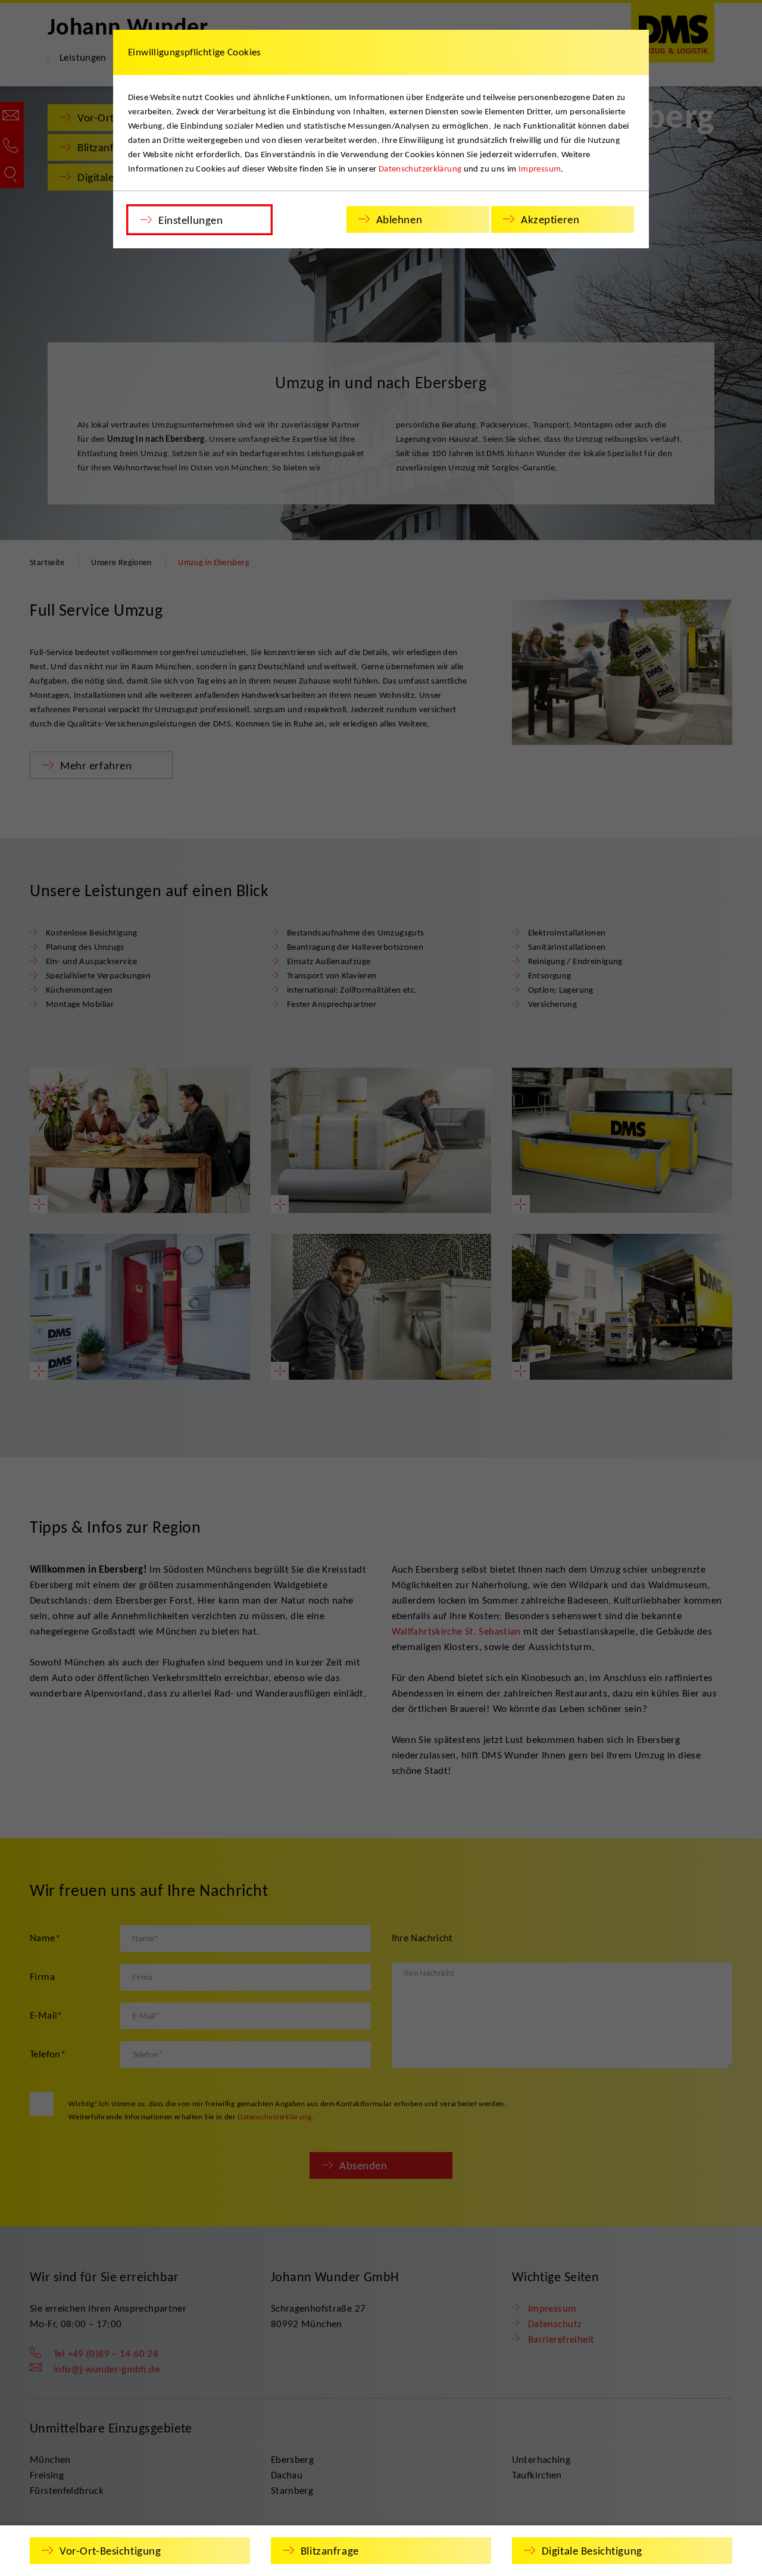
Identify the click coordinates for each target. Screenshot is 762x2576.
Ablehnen (399, 219)
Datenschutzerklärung (420, 169)
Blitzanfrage (330, 2551)
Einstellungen (190, 220)
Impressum (540, 169)
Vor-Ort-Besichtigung (110, 2551)
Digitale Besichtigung (592, 2551)
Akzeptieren (550, 219)
